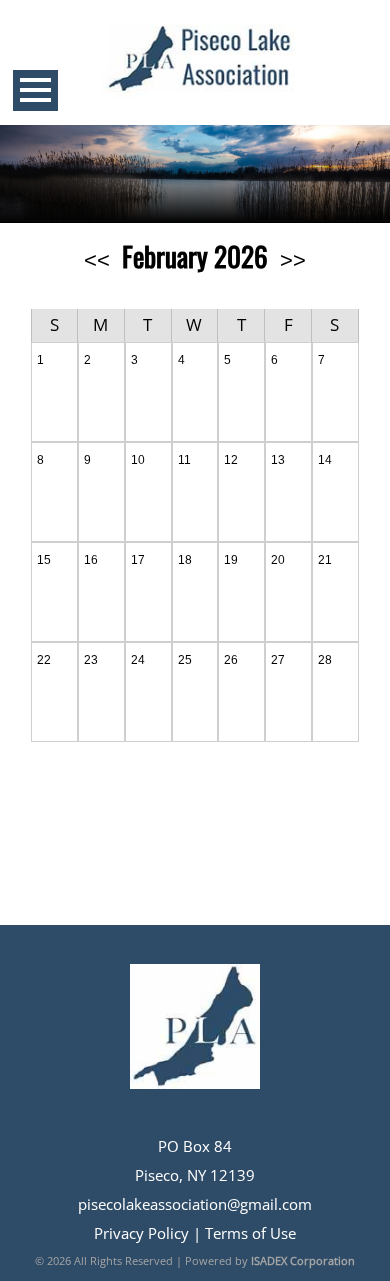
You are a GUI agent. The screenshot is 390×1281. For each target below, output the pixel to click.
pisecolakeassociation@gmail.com (195, 1204)
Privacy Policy (141, 1233)
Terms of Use (250, 1233)
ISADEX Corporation (303, 1260)
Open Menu (35, 90)
